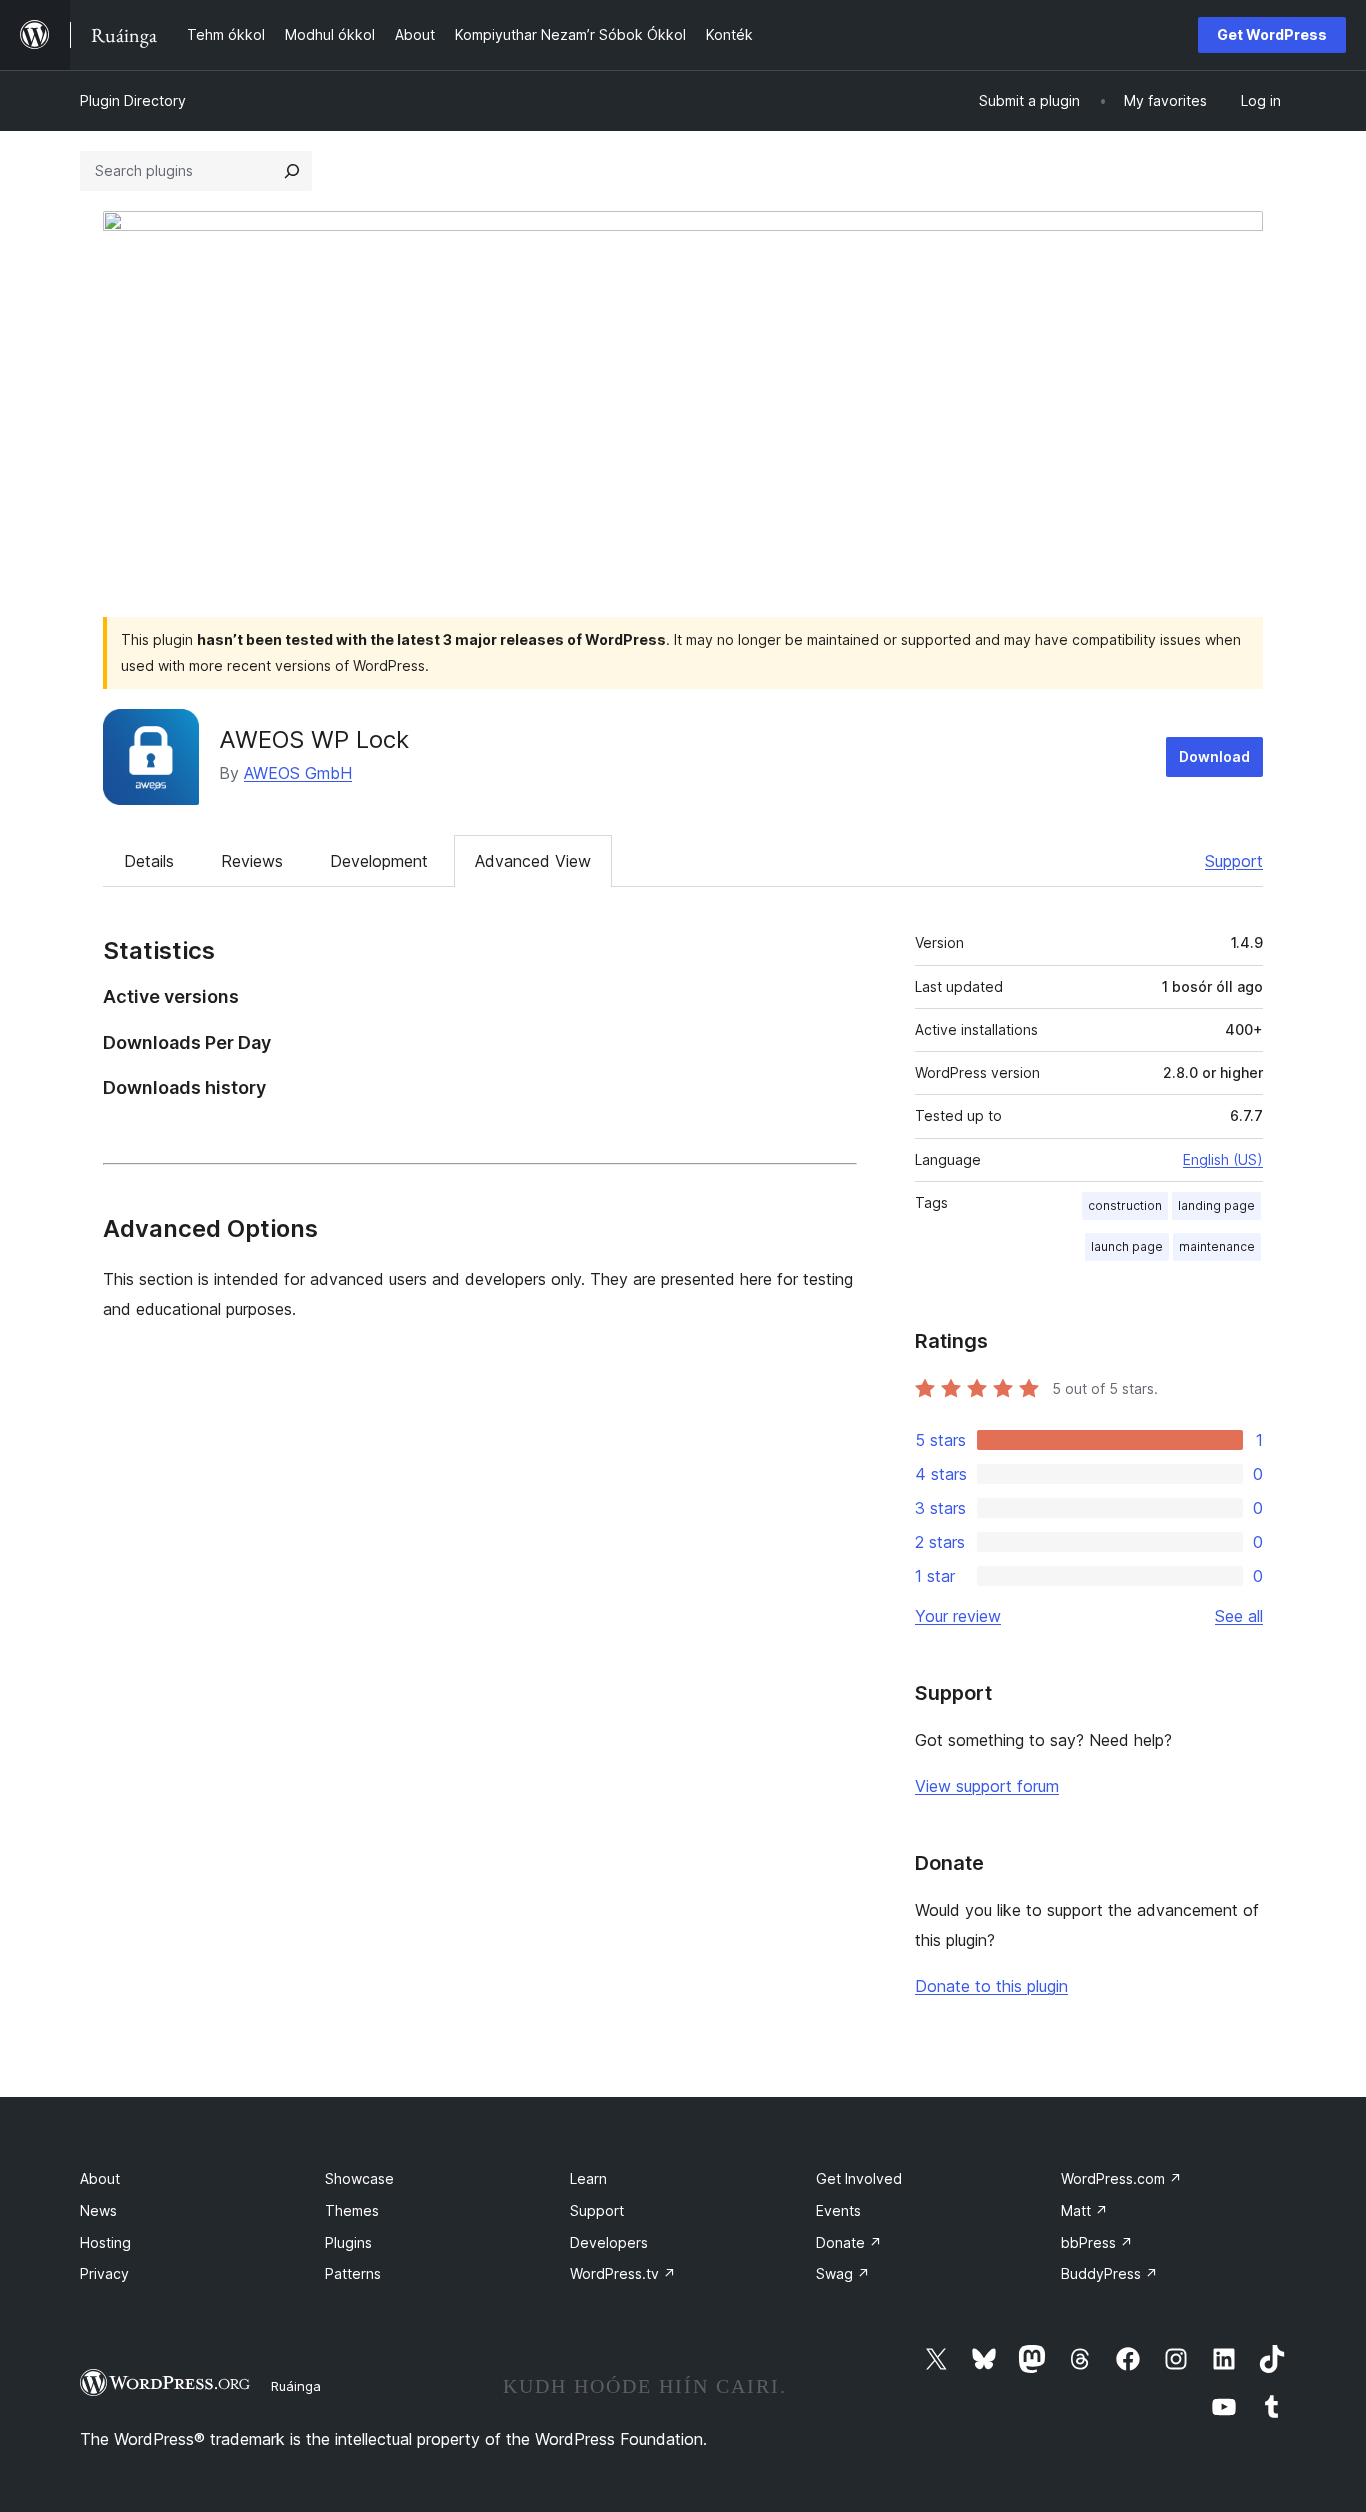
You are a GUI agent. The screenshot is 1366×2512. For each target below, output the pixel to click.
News (98, 2210)
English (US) (1223, 1159)
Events (838, 2210)
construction (1125, 1205)
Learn (588, 2178)
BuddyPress (1109, 2273)
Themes (352, 2210)
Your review (958, 1616)
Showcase (359, 2178)
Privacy (104, 2273)
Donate (849, 2242)
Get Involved (859, 2178)
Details (149, 861)
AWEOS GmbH (298, 773)
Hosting (105, 2242)
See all (1239, 1616)
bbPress (1097, 2242)
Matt (1084, 2210)
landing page (1216, 1205)
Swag (843, 2273)
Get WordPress (1272, 34)
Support (1234, 861)
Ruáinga (296, 2386)
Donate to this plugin (991, 1986)
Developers (609, 2242)
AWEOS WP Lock (314, 739)
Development (379, 861)
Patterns (353, 2273)
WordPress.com (1121, 2178)
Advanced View (533, 861)
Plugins (348, 2242)
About (100, 2178)
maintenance (1217, 1246)
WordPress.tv (623, 2273)
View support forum (987, 1786)
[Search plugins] (292, 171)
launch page (1127, 1246)
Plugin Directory (133, 100)
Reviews (252, 861)
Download (1214, 756)
